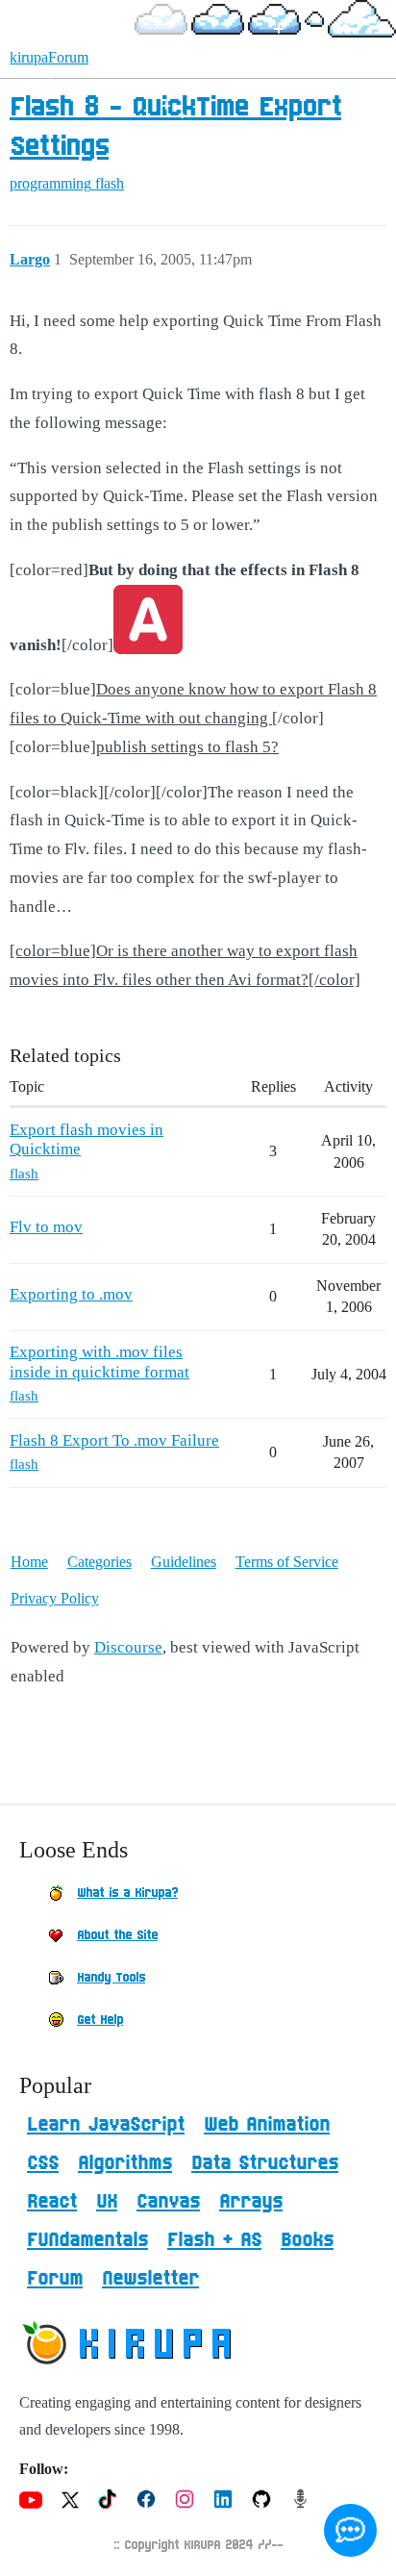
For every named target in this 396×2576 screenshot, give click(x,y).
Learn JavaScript (106, 2125)
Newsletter (150, 2279)
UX (107, 2202)
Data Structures (265, 2163)
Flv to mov (46, 1227)
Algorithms (125, 2163)
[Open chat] (350, 2530)
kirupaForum (49, 57)
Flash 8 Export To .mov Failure (114, 1440)
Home (29, 1562)
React (52, 2202)
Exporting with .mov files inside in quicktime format (99, 1362)
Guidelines (184, 1562)
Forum (55, 2279)
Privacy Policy (55, 1598)
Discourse (128, 1647)
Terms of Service (287, 1562)
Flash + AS (214, 2240)
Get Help (100, 2020)
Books (307, 2240)
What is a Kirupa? (127, 1893)
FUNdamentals (87, 2240)
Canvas (168, 2202)
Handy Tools (111, 1978)
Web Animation (267, 2125)
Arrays (251, 2202)
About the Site (117, 1935)
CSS (43, 2163)
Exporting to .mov (71, 1294)
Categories (99, 1562)
